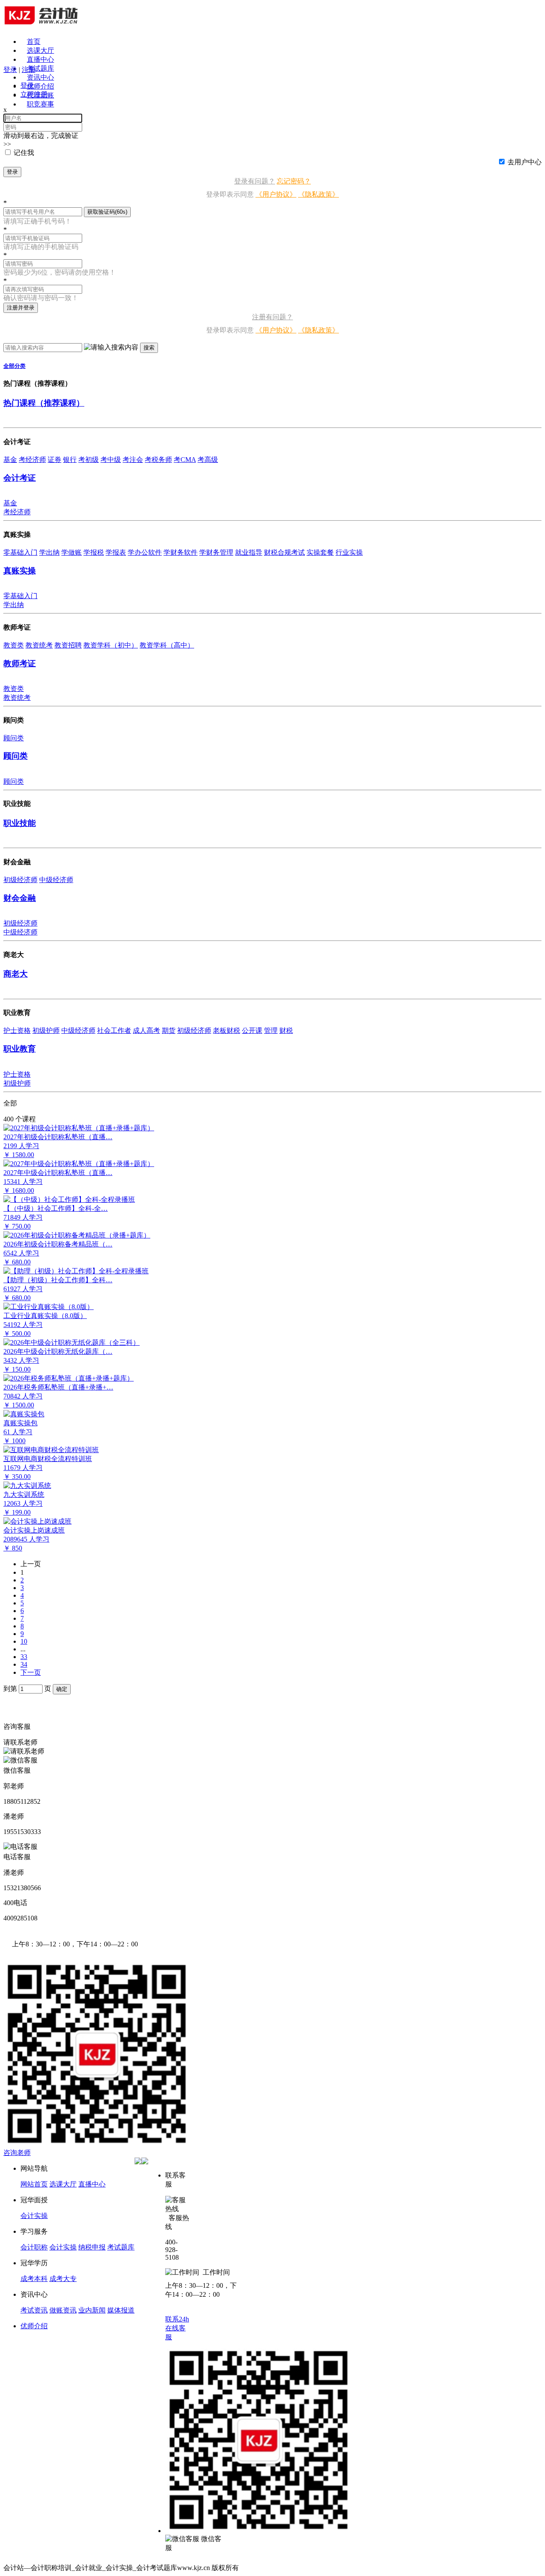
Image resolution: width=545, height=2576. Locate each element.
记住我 (24, 153)
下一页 (31, 1672)
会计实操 (34, 2216)
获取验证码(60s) (107, 212)
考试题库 (40, 68)
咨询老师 (17, 2153)
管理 (271, 1030)
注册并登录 (21, 308)
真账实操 (20, 571)
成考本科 (34, 2279)
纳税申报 (92, 2247)
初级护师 (46, 1030)
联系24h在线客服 (177, 2328)
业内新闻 (92, 2310)
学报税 (94, 552)
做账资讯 (63, 2310)
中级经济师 (56, 880)
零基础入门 (20, 552)
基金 (10, 460)
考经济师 (32, 460)
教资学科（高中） (167, 645)
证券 (54, 460)
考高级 (208, 460)
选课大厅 (40, 50)
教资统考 (39, 645)
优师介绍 (40, 86)
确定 (62, 1689)
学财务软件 (181, 552)
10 (24, 1641)
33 (24, 1657)
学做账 (72, 552)
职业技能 (20, 823)
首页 (34, 42)
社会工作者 (114, 1030)
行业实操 (349, 552)
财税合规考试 (284, 552)
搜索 (149, 348)
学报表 (116, 552)
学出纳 (49, 552)
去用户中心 (525, 162)
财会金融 (20, 898)
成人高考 (146, 1030)
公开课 (252, 1030)
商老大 (16, 974)
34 (24, 1664)
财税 (286, 1030)
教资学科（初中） (111, 645)
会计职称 (34, 2247)
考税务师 (158, 460)
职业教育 (20, 1049)
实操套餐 (320, 552)
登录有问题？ (255, 181)
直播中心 (40, 59)
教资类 (14, 645)
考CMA (185, 460)
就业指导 (249, 552)
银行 (70, 460)
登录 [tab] (27, 85)
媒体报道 (121, 2310)
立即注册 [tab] (34, 94)
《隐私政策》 (318, 194)
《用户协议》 (276, 194)
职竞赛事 (40, 104)
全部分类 (14, 366)
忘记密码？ (294, 181)
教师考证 (20, 663)
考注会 (133, 460)
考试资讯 (34, 2310)
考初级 (89, 460)
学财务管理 (216, 552)
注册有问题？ (272, 317)
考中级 (111, 460)
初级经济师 (20, 880)
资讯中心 (40, 77)
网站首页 (34, 2184)
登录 (12, 172)
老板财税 (227, 1030)
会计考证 (20, 478)
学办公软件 (145, 552)
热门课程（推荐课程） (44, 403)
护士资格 (17, 1030)
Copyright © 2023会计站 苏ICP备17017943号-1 (308, 2568)
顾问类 (14, 738)
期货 (169, 1030)
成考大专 (63, 2279)
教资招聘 (68, 645)
